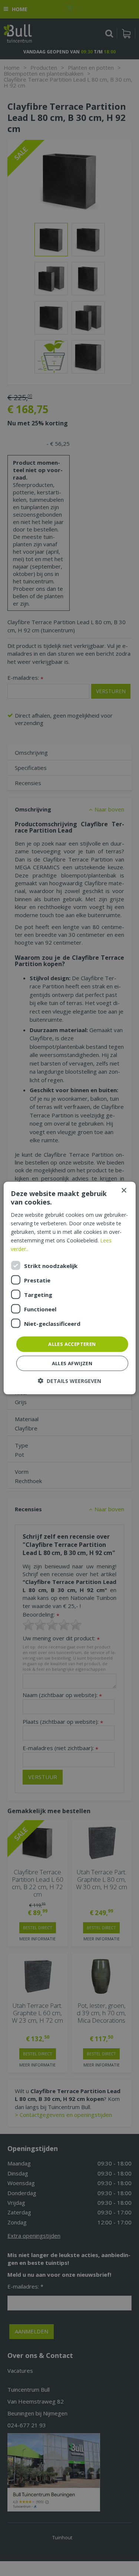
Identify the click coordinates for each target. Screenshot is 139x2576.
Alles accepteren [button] (72, 1344)
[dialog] (69, 1288)
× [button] (124, 1191)
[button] (69, 1381)
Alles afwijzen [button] (72, 1363)
